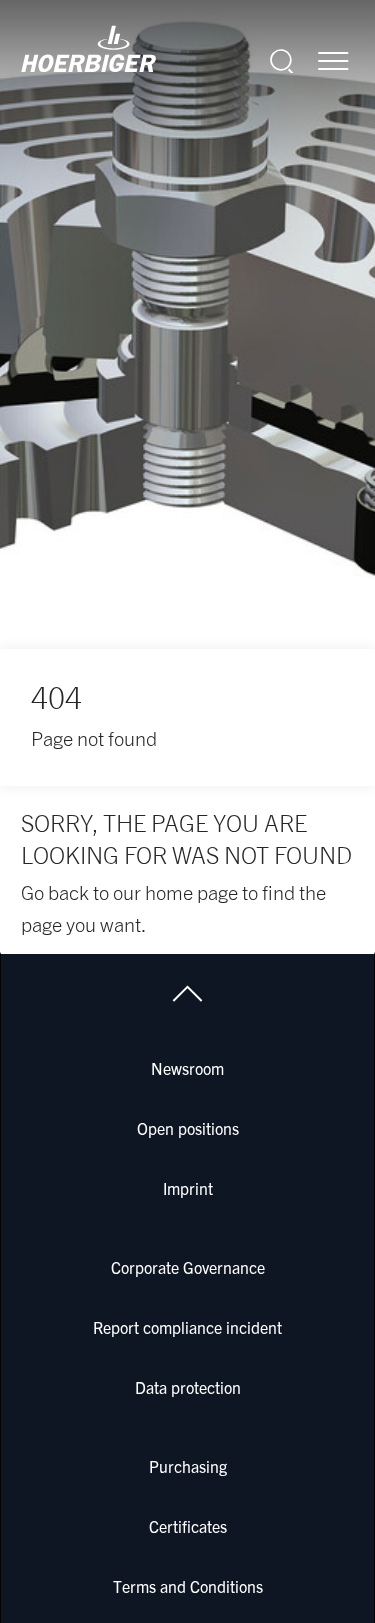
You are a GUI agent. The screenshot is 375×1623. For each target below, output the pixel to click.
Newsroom (187, 1068)
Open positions (188, 1128)
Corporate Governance (188, 1267)
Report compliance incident (187, 1327)
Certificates (188, 1526)
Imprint (188, 1188)
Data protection (188, 1387)
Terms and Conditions (188, 1586)
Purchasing (188, 1466)
